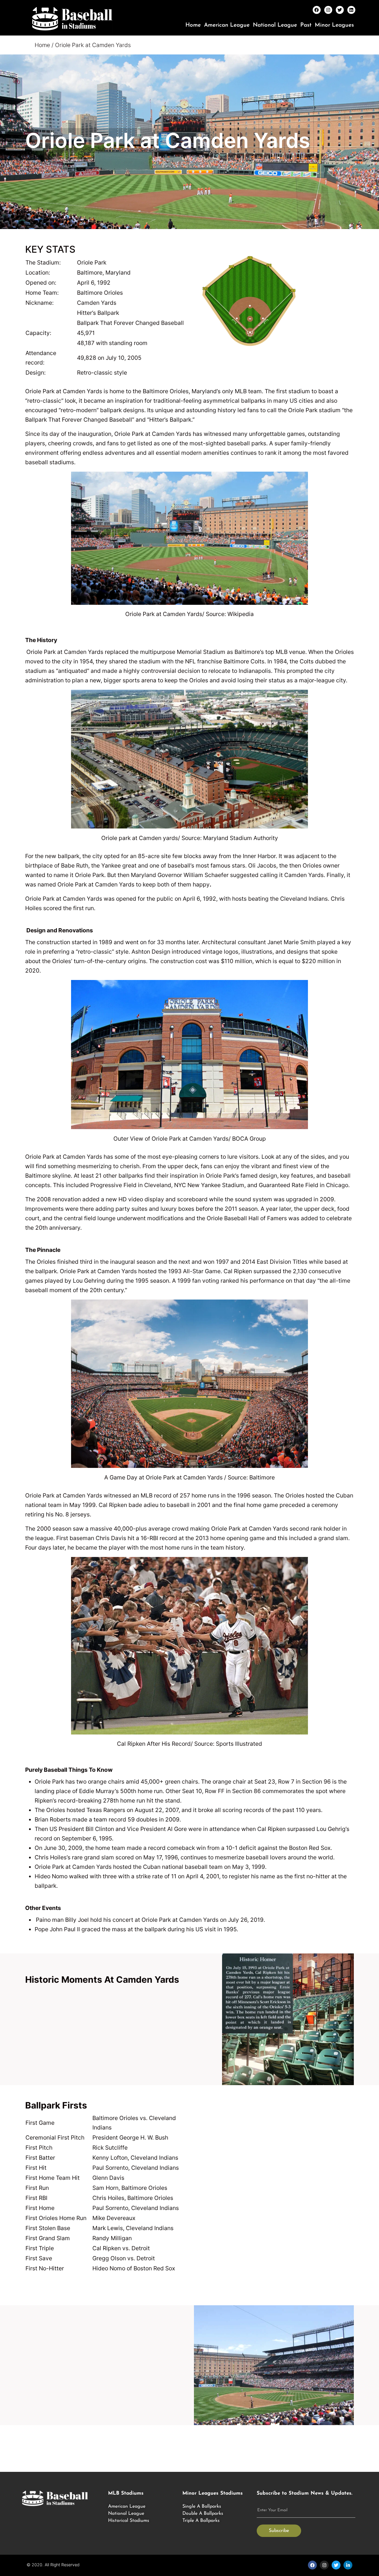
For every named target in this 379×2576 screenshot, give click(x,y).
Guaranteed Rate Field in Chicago (303, 1185)
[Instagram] (328, 10)
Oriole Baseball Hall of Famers (247, 1218)
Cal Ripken (113, 1505)
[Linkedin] (351, 10)
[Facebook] (317, 10)
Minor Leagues (334, 25)
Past (306, 25)
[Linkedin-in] (348, 2565)
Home (193, 25)
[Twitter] (340, 10)
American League (227, 25)
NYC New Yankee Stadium (209, 1185)
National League (275, 25)
